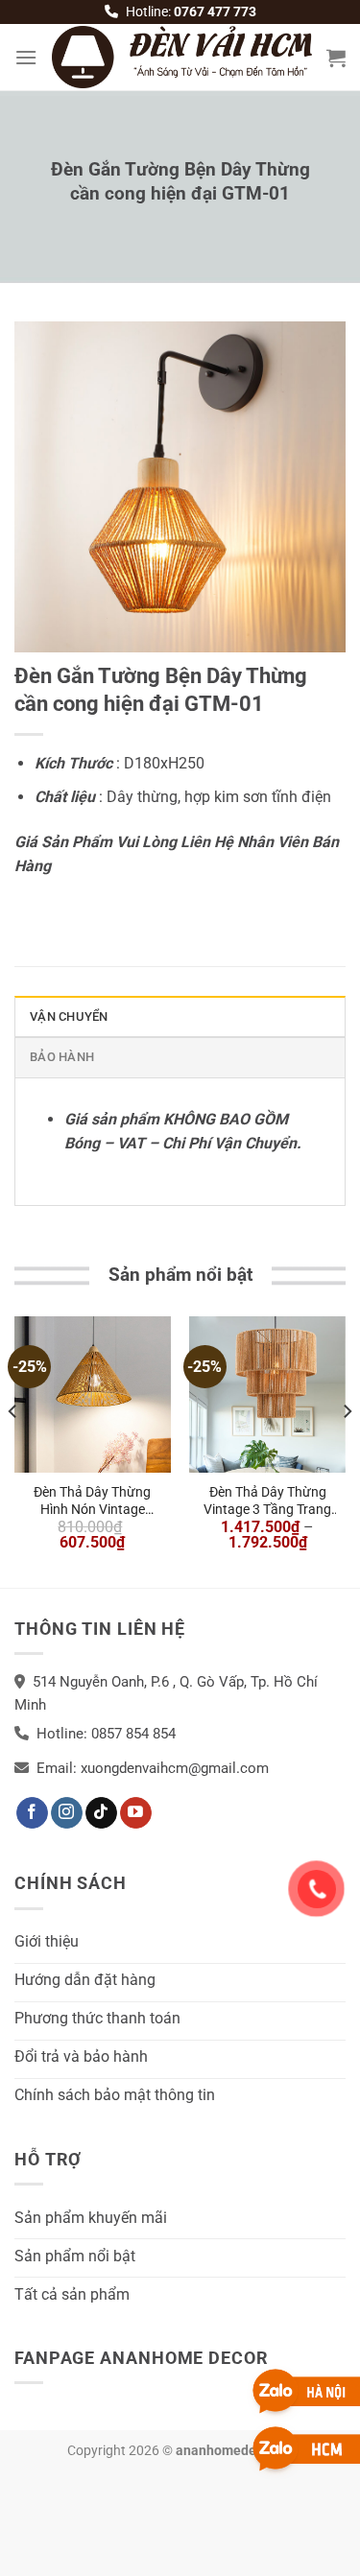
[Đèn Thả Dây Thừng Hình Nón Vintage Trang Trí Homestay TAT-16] (93, 1394)
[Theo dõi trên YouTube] (136, 1813)
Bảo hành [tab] (62, 1057)
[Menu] (26, 57)
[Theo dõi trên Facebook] (32, 1813)
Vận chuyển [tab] (69, 1016)
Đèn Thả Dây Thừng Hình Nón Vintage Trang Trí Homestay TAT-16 (92, 1501)
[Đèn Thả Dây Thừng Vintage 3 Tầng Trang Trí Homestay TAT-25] (267, 1394)
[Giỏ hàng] (336, 58)
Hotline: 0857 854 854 (106, 1734)
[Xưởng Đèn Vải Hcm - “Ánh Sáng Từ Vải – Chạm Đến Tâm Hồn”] (182, 57)
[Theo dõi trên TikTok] (101, 1813)
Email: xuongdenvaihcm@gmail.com (153, 1768)
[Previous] (13, 1450)
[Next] (347, 1450)
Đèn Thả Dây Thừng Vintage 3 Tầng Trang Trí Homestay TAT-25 (267, 1501)
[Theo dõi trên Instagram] (67, 1813)
